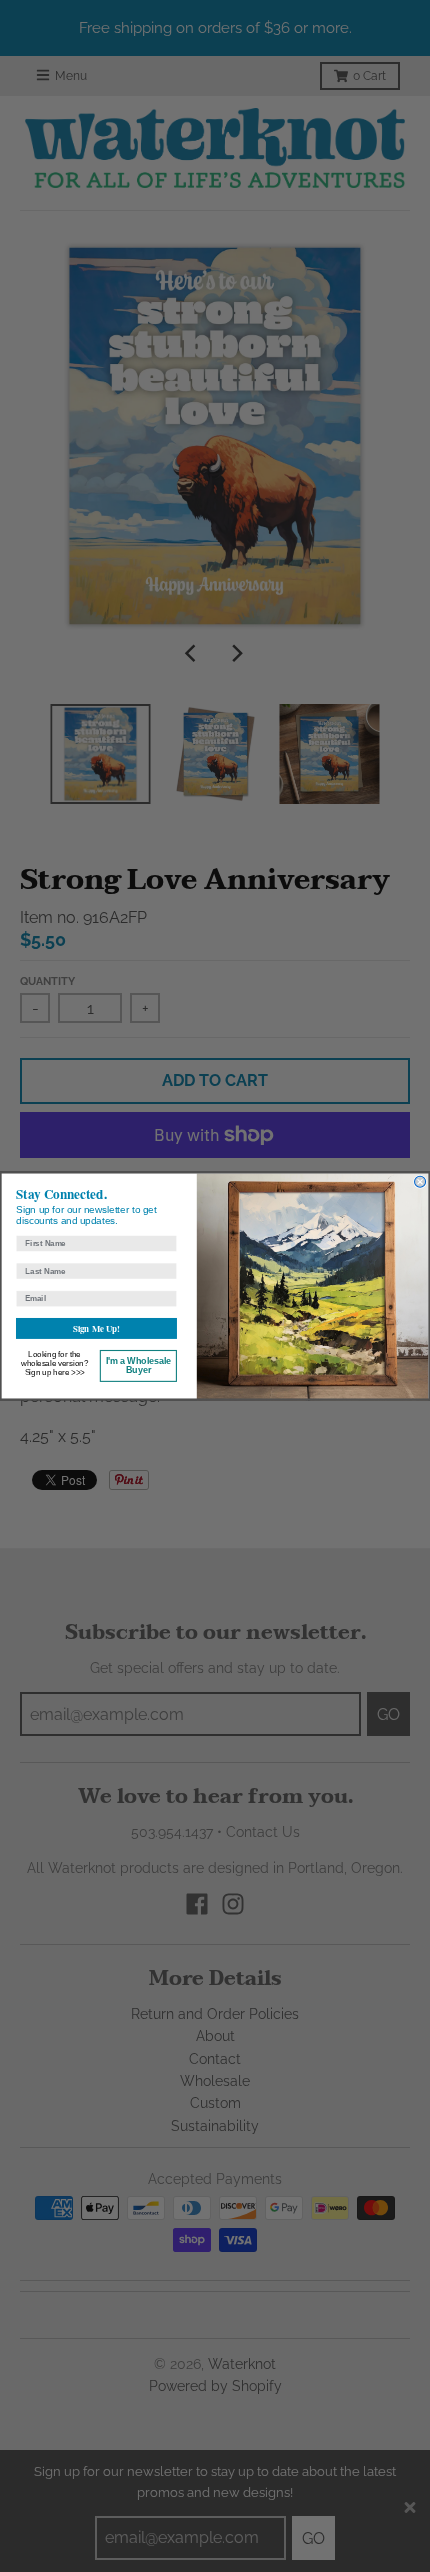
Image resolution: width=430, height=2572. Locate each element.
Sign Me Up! (96, 1328)
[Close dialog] (420, 1181)
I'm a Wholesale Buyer (138, 1366)
